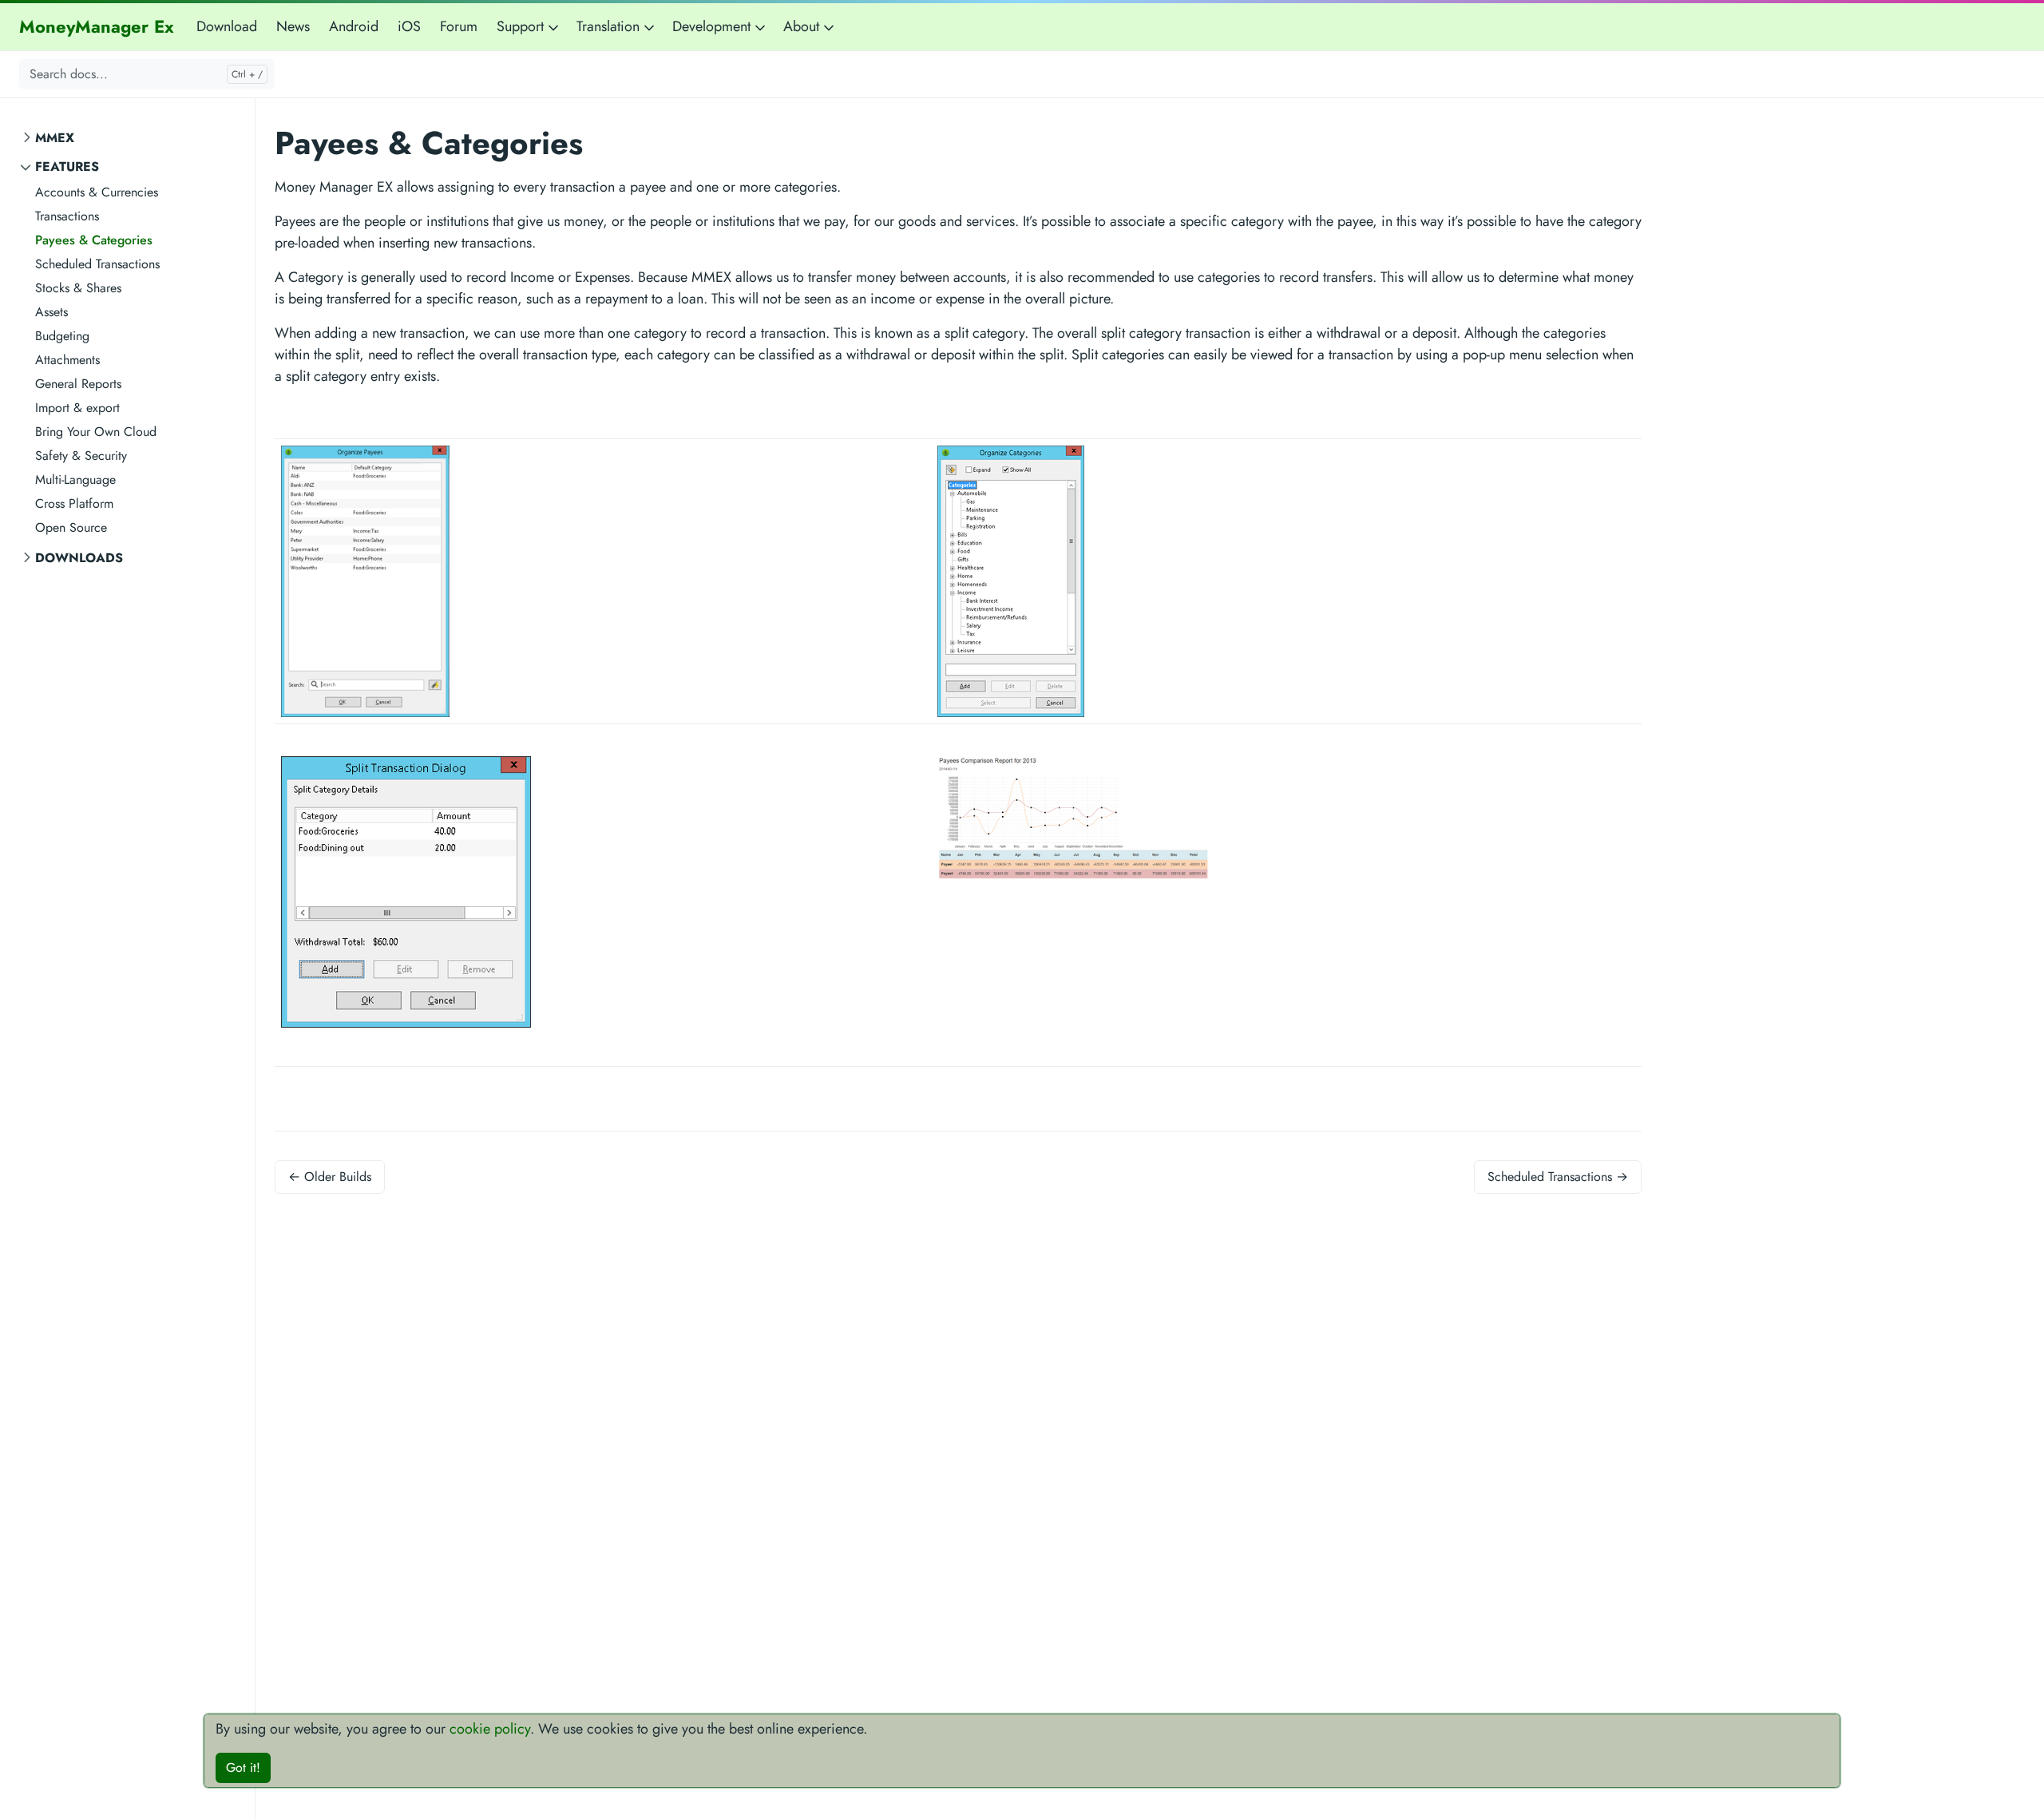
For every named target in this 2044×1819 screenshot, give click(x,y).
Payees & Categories (94, 240)
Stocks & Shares (78, 288)
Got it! (243, 1767)
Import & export (77, 408)
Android (354, 26)
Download (227, 26)
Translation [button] (610, 26)
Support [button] (522, 26)
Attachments (67, 360)
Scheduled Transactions (97, 264)
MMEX (55, 138)
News (293, 26)
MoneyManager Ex (97, 26)
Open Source (71, 527)
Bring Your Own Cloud (96, 432)
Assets (51, 312)
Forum (459, 26)
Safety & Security (81, 456)
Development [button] (713, 26)
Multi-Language (75, 480)
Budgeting (62, 336)
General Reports (78, 384)
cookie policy (490, 1729)
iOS (409, 26)
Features (67, 166)
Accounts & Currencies (97, 192)
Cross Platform (74, 503)
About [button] (803, 26)
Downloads (79, 558)
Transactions (67, 216)
